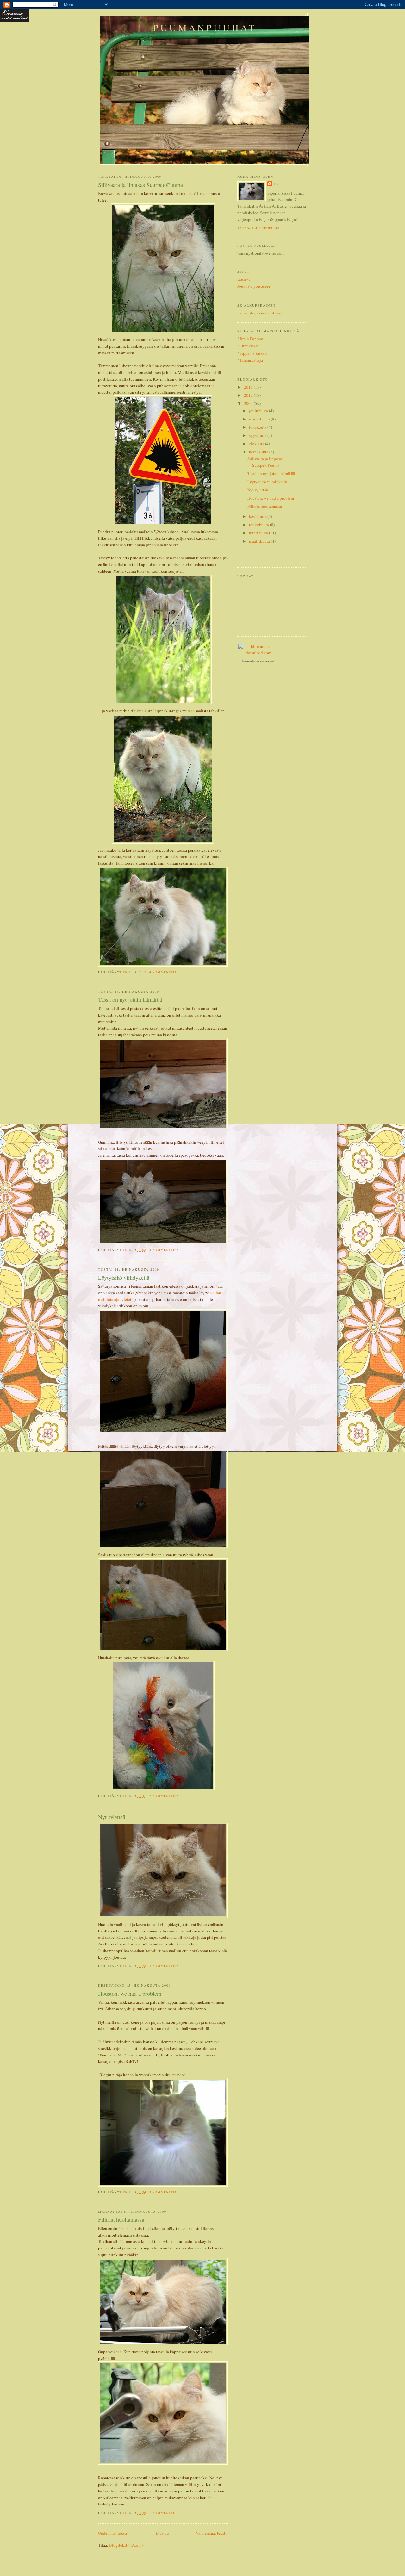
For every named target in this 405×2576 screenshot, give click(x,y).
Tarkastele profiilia (259, 228)
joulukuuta (259, 411)
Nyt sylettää (112, 1817)
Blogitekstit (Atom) (126, 2545)
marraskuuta (260, 419)
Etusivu (162, 2533)
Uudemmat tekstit (113, 2533)
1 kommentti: (163, 2513)
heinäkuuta (259, 452)
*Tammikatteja (250, 360)
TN (276, 184)
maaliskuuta (260, 541)
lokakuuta (258, 427)
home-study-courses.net (258, 661)
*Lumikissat (248, 346)
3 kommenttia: (164, 1966)
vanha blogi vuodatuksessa (261, 313)
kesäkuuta (258, 516)
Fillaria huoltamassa (121, 2219)
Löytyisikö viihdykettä (124, 1278)
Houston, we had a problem (130, 1994)
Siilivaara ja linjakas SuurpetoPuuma (140, 185)
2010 (249, 395)
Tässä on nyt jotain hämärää (130, 999)
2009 (249, 403)
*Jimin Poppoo (250, 339)
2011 (249, 387)
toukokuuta (259, 525)
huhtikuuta (259, 533)
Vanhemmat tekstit (212, 2533)
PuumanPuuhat (205, 28)
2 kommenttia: (164, 1796)
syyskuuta (258, 435)
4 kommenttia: (164, 972)
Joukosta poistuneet (254, 286)
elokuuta (257, 444)
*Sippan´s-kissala (252, 353)
